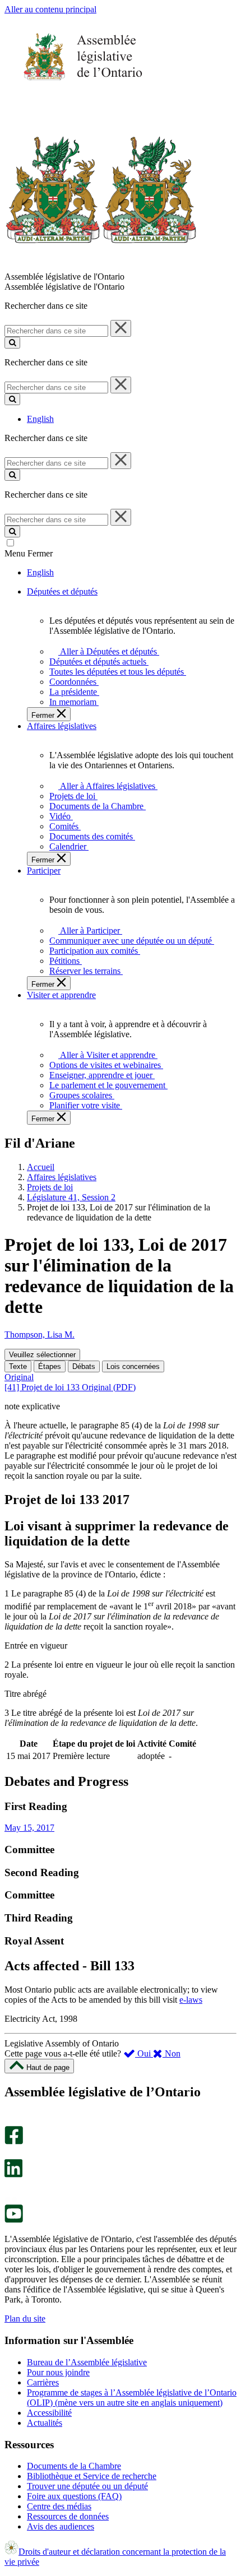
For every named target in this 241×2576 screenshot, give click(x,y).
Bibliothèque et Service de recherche (92, 2476)
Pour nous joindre (58, 2372)
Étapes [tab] (50, 1366)
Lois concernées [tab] (133, 1366)
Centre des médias (59, 2506)
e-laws (191, 2000)
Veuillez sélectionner (42, 1355)
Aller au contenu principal (50, 9)
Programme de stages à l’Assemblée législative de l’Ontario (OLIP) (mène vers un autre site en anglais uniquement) (132, 2398)
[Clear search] (121, 328)
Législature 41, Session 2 (71, 1197)
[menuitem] (107, 651)
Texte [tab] (18, 1366)
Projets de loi (50, 1187)
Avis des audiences (61, 2526)
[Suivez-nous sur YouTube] (14, 2220)
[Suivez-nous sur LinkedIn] (13, 2174)
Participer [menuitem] (44, 871)
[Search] (12, 343)
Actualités (45, 2423)
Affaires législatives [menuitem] (62, 726)
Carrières (43, 2382)
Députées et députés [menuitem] (62, 591)
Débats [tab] (84, 1366)
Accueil (41, 1167)
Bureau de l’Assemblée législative (87, 2362)
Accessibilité (49, 2413)
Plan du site (25, 2319)
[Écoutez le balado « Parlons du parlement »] (10, 2189)
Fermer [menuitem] (44, 715)
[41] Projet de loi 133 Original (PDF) (70, 1387)
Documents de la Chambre (74, 2466)
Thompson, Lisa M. (40, 1335)
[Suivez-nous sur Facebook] (14, 2141)
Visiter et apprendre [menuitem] (61, 995)
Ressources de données (68, 2516)
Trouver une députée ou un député (87, 2486)
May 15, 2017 (29, 1828)
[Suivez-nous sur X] (10, 2154)
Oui (144, 2053)
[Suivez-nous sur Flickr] (11, 2199)
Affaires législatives (62, 1177)
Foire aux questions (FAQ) (74, 2496)
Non (172, 2053)
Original (19, 1377)
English (40, 419)
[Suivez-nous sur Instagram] (11, 2121)
